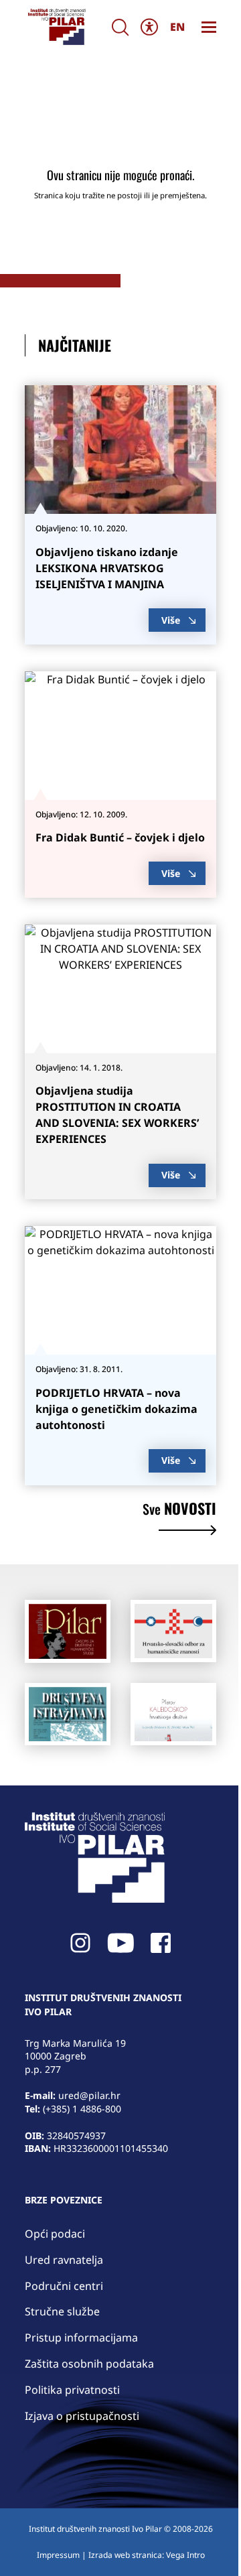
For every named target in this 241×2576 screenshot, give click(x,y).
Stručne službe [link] (62, 2311)
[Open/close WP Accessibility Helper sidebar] (149, 27)
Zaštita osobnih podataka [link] (89, 2364)
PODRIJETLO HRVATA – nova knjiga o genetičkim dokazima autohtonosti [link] (116, 1409)
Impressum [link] (58, 2555)
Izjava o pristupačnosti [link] (82, 2416)
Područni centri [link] (64, 2286)
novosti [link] (179, 1510)
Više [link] (171, 620)
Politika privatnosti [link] (72, 2390)
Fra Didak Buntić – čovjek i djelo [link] (120, 837)
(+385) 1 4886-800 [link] (82, 2109)
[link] (56, 27)
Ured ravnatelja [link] (64, 2260)
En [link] (177, 27)
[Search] (120, 27)
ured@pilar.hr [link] (89, 2095)
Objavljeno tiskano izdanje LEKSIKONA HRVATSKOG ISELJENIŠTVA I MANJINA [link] (107, 568)
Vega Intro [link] (185, 2555)
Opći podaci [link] (55, 2234)
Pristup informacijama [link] (81, 2337)
